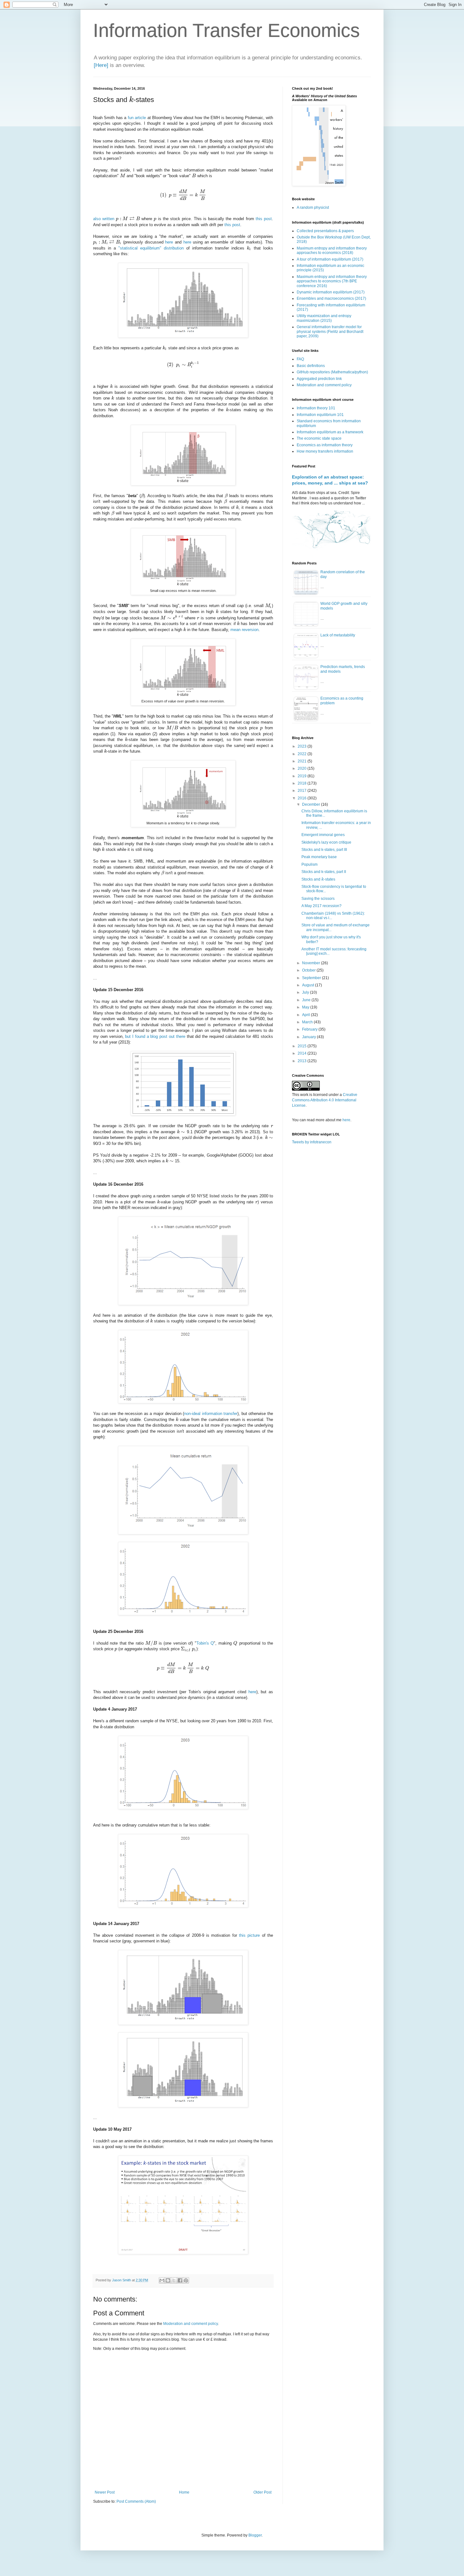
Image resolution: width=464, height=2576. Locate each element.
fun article (137, 118)
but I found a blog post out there (155, 1036)
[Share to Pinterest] (186, 2280)
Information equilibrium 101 (320, 415)
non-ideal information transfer (211, 1414)
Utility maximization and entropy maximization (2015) (324, 318)
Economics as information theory (325, 445)
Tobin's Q (205, 1643)
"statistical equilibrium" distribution (151, 248)
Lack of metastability (338, 635)
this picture (249, 1935)
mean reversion (244, 630)
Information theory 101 (316, 408)
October (309, 970)
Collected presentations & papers (325, 231)
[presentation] (131, 100)
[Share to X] (174, 2280)
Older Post (262, 2492)
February (310, 1029)
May (306, 1007)
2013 (303, 1061)
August (309, 985)
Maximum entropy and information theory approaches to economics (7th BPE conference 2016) (332, 281)
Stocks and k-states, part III (324, 850)
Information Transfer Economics (226, 30)
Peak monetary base (319, 857)
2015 (303, 1046)
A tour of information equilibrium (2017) (330, 259)
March (308, 1022)
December (312, 804)
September (312, 978)
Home (184, 2492)
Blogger (255, 2535)
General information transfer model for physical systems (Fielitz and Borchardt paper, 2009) (330, 331)
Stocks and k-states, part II (324, 872)
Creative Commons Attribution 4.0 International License (325, 1100)
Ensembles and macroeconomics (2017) (331, 298)
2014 (303, 1053)
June (307, 1000)
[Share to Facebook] (180, 2280)
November (312, 963)
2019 (303, 776)
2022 (303, 754)
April (306, 1015)
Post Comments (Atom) (136, 2501)
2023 (303, 746)
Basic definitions (311, 366)
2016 (303, 798)
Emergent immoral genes (323, 835)
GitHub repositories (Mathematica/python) (332, 372)
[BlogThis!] (168, 2280)
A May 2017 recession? (321, 906)
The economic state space (319, 438)
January (309, 1037)
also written (104, 219)
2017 (303, 791)
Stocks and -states (318, 879)
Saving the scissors (318, 899)
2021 (303, 761)
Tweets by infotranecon (312, 1142)
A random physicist (313, 208)
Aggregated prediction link (319, 379)
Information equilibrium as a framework (330, 432)
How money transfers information (325, 451)
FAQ (300, 359)
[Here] (101, 65)
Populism (309, 864)
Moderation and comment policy (190, 2324)
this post (264, 219)
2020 (303, 768)
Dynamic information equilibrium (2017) (331, 292)
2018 (303, 783)
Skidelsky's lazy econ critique (326, 842)
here (169, 242)
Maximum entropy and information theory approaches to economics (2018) (332, 250)
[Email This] (162, 2280)
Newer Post (105, 2492)
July (306, 992)
